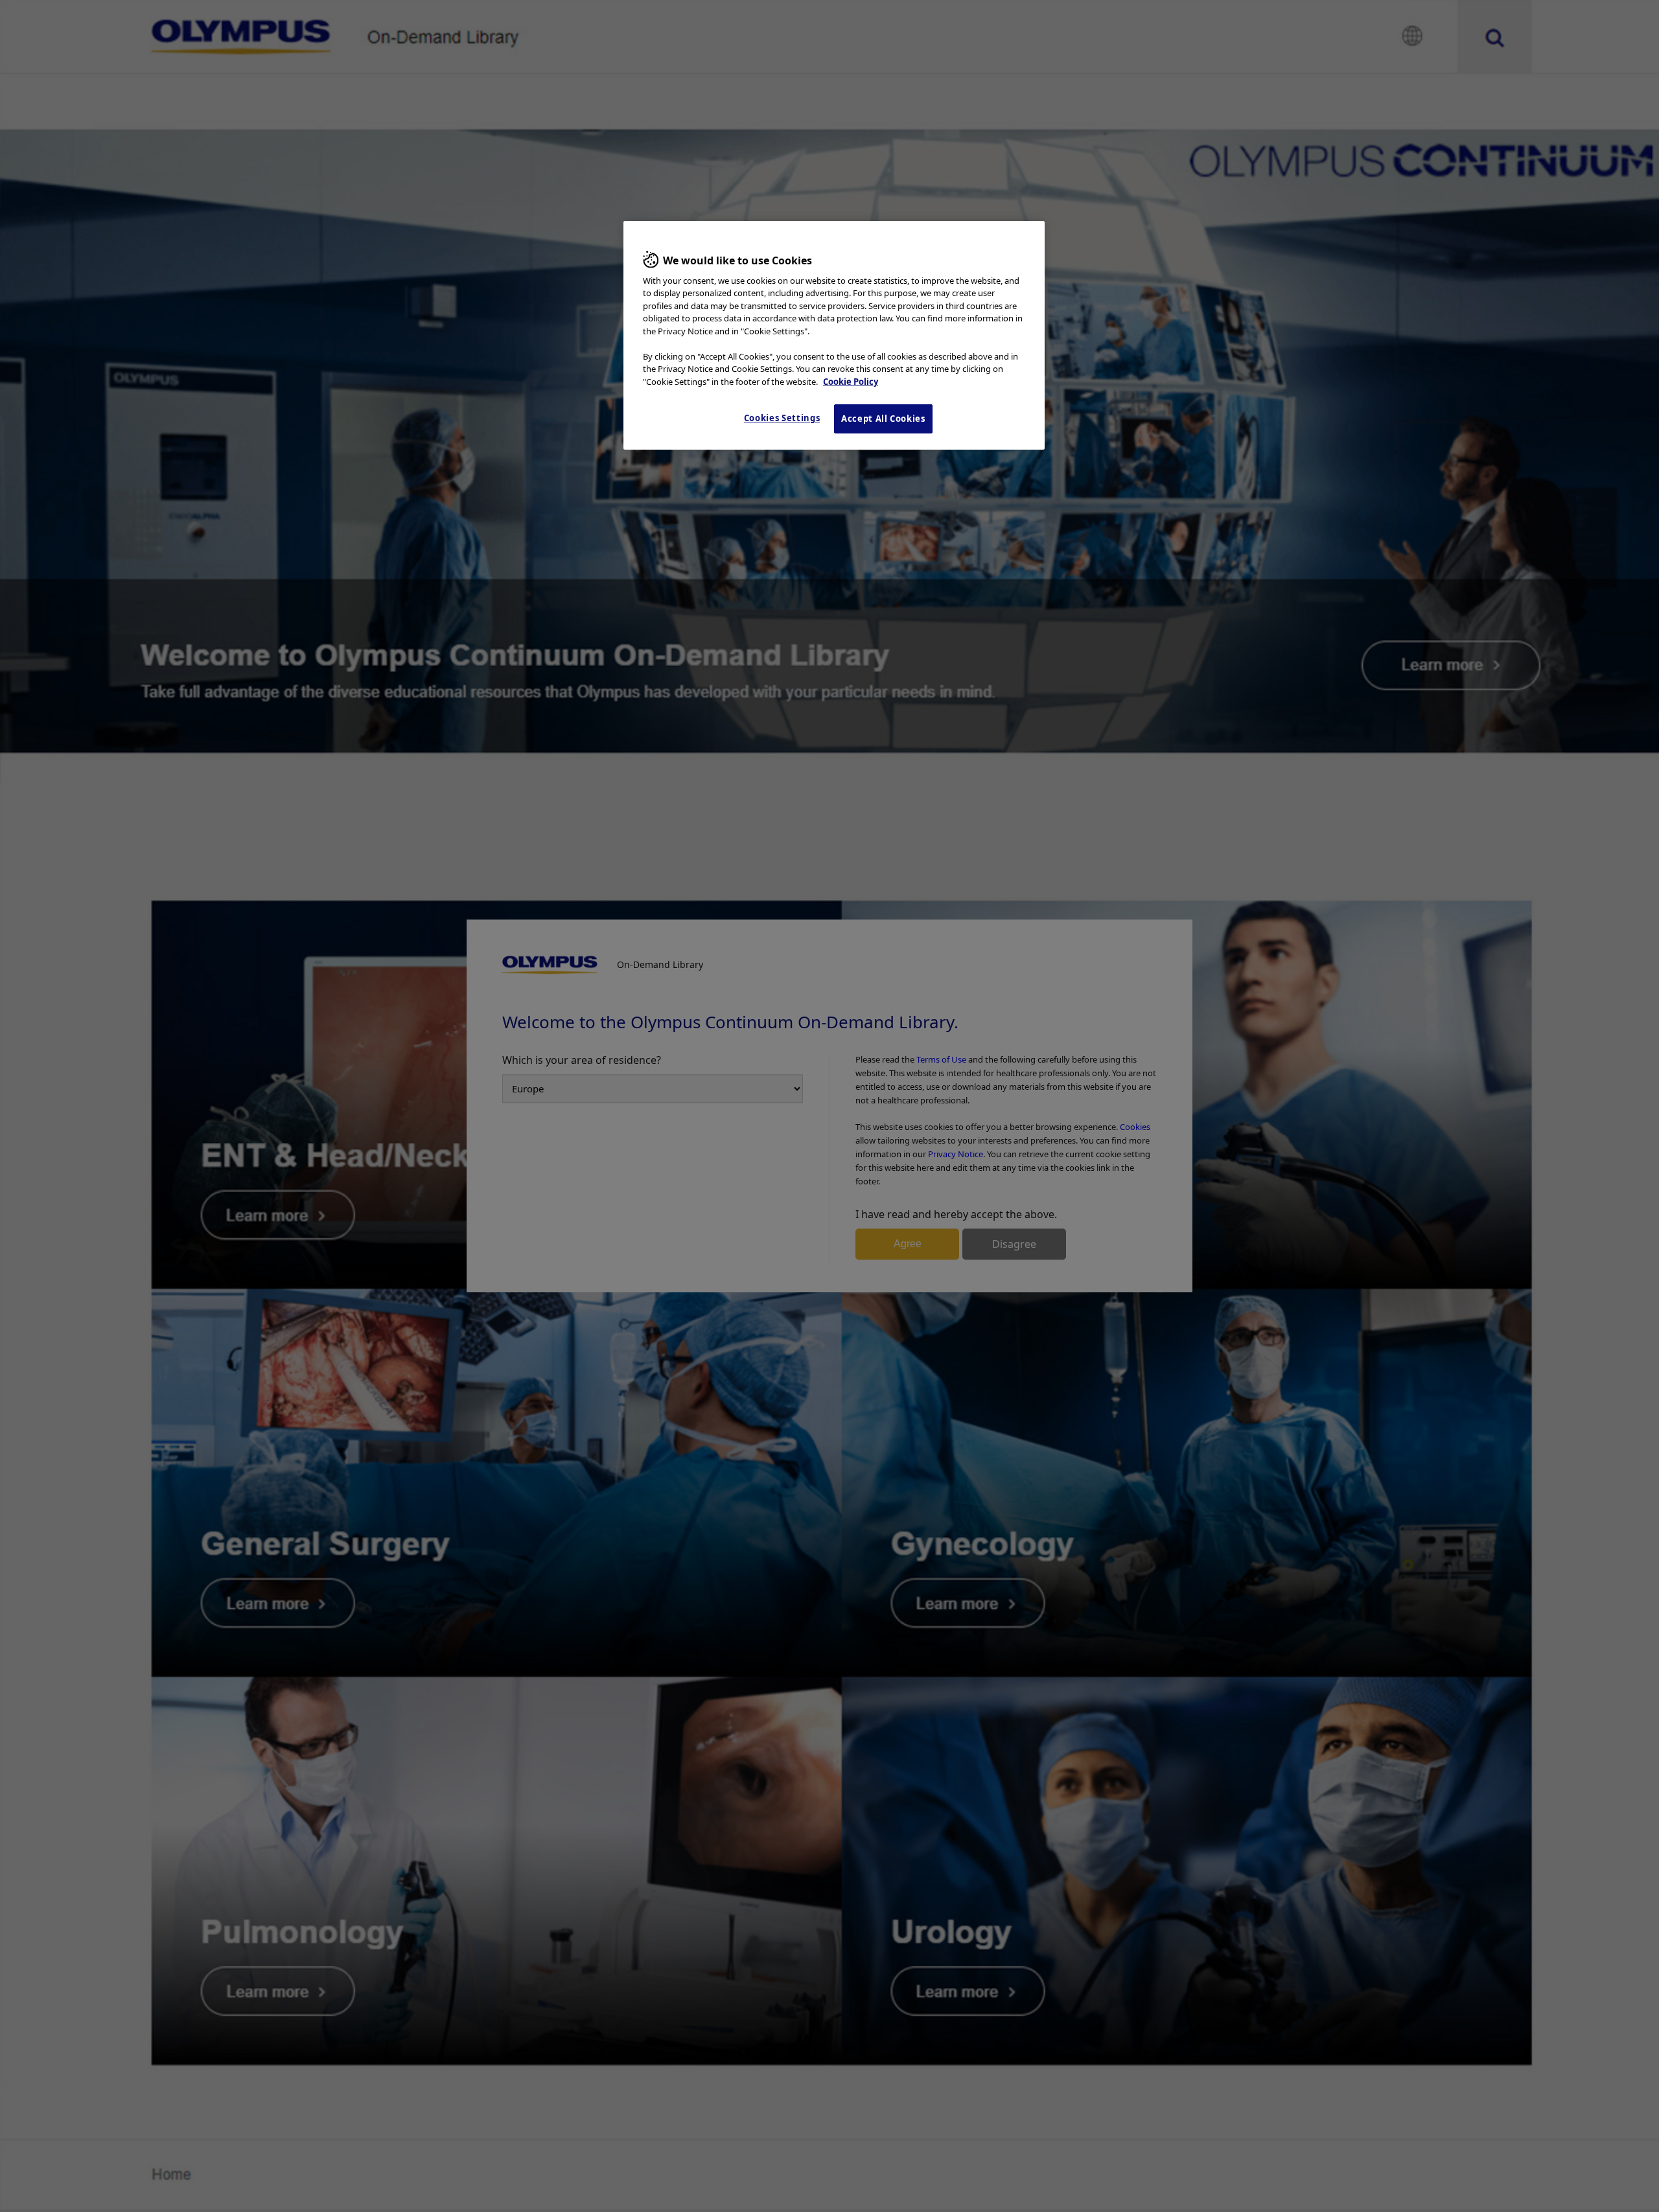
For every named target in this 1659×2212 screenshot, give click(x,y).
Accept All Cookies (883, 419)
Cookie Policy (851, 382)
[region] (834, 335)
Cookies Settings (782, 418)
